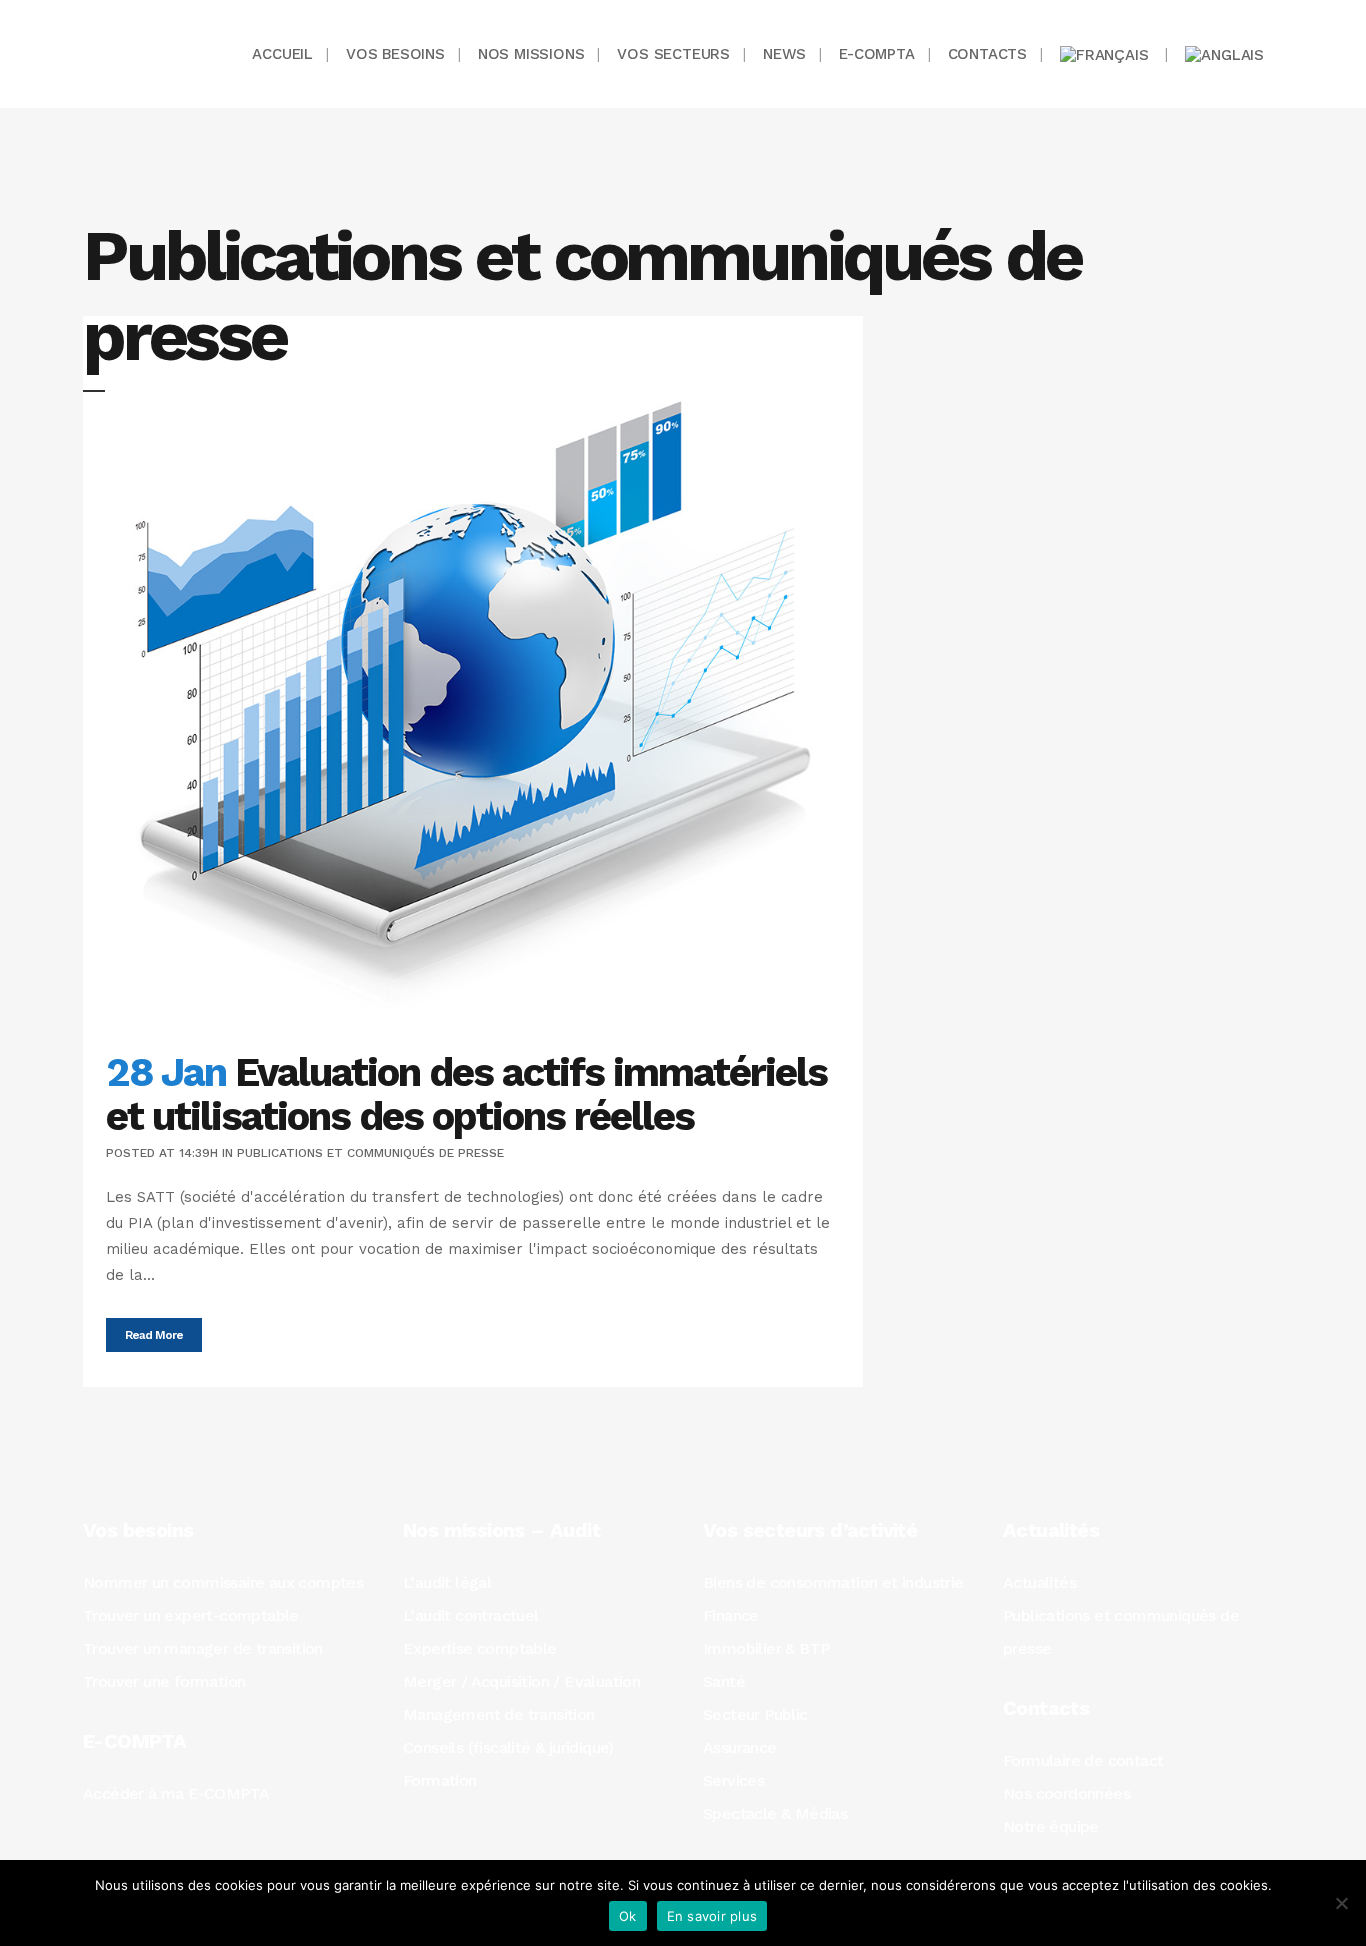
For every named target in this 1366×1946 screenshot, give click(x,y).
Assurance (740, 1747)
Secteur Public (755, 1714)
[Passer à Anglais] (1226, 54)
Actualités (1039, 1582)
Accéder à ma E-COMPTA (176, 1793)
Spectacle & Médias (775, 1813)
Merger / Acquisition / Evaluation (521, 1681)
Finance (731, 1615)
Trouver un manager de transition (203, 1648)
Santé (724, 1681)
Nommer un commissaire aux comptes (223, 1582)
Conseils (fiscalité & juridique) (508, 1747)
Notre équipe (1051, 1826)
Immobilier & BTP (766, 1648)
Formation (440, 1780)
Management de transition (499, 1714)
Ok (628, 1916)
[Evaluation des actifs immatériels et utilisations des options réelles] (473, 672)
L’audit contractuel (471, 1615)
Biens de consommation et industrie (833, 1582)
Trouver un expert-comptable (191, 1615)
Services (733, 1780)
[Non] (1341, 1903)
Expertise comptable (480, 1648)
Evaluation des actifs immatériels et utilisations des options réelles (466, 1094)
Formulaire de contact (1083, 1760)
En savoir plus (712, 1916)
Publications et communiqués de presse (370, 1153)
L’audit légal (447, 1582)
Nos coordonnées (1066, 1793)
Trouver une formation (164, 1681)
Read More (154, 1335)
